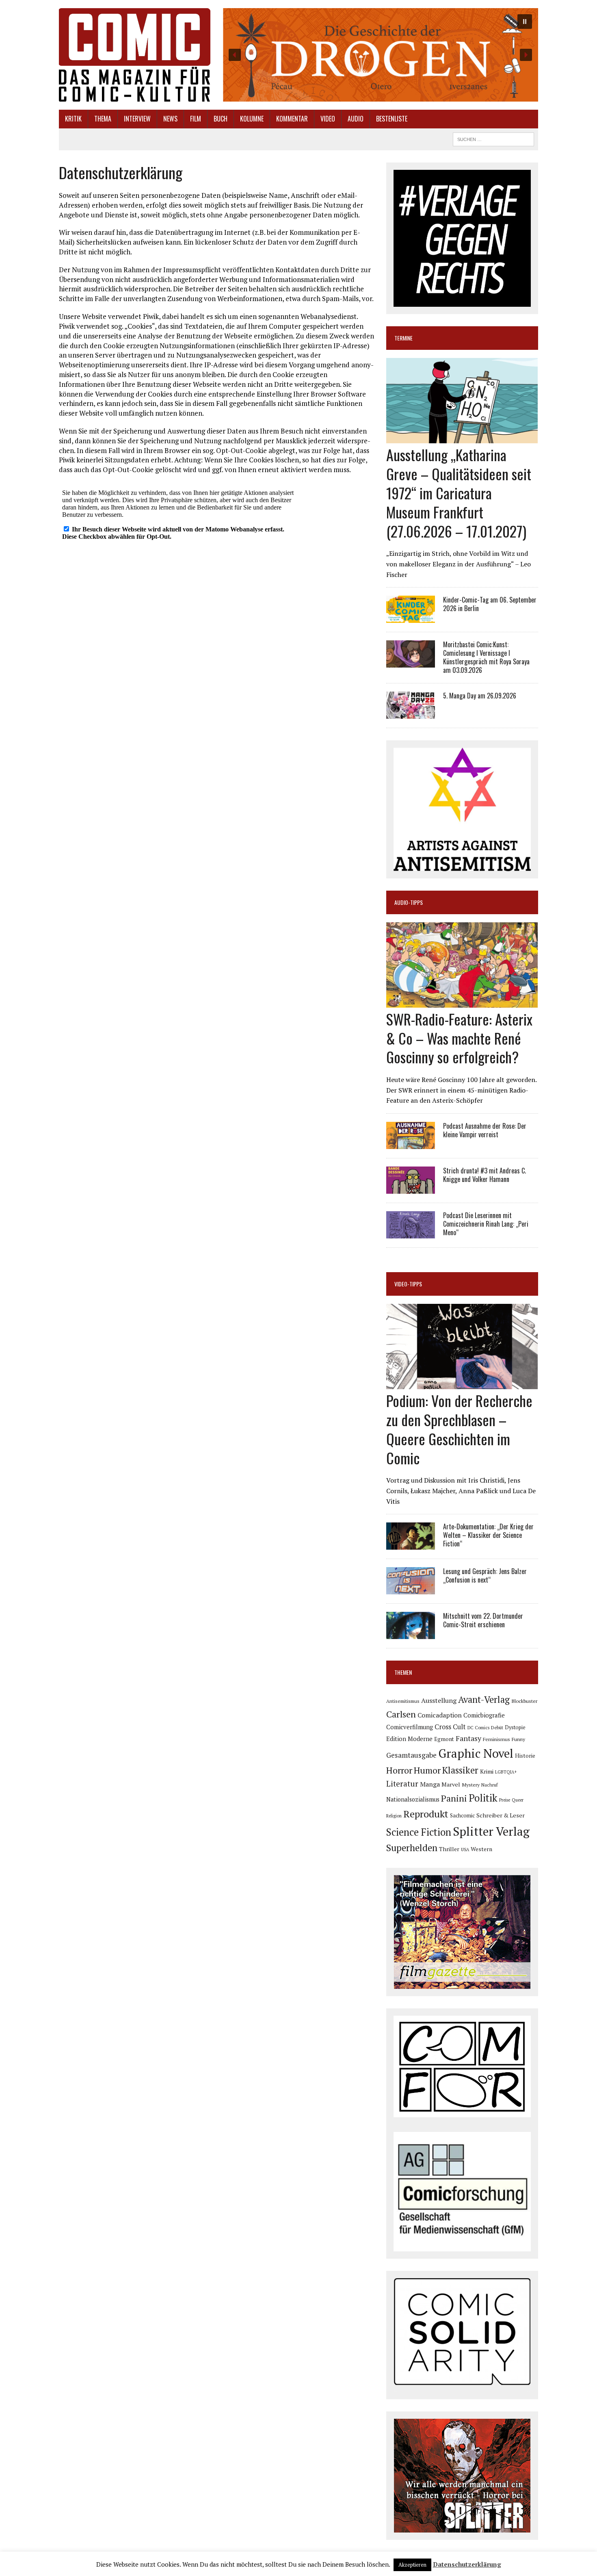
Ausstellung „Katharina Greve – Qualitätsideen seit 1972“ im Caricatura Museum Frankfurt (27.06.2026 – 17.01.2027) (459, 492)
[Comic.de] (135, 55)
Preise (505, 1800)
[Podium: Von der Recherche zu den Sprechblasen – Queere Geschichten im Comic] (462, 1384)
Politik (483, 1798)
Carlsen (401, 1714)
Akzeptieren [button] (412, 2565)
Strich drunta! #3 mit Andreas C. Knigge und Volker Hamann (485, 1175)
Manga (430, 1784)
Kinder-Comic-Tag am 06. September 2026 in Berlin (490, 604)
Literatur (402, 1783)
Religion (394, 1816)
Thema (103, 119)
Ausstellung (439, 1700)
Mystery (471, 1785)
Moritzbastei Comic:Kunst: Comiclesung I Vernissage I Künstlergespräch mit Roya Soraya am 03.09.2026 (486, 657)
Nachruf (490, 1785)
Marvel (451, 1784)
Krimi (487, 1771)
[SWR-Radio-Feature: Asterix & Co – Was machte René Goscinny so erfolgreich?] (462, 1002)
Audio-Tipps (409, 902)
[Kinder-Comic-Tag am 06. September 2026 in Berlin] (411, 618)
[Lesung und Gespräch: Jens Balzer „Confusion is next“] (411, 1589)
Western (481, 1849)
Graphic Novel (476, 1753)
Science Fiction (419, 1832)
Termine (403, 338)
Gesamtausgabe (411, 1755)
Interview (137, 119)
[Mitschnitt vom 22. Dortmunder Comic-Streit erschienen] (411, 1634)
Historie (525, 1756)
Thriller (449, 1849)
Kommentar (292, 119)
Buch (221, 119)
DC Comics (478, 1728)
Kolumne (252, 119)
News (170, 119)
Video (328, 119)
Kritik (73, 119)
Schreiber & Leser (501, 1815)
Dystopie (515, 1727)
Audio (356, 119)
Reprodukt (426, 1814)
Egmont (444, 1739)
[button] (380, 55)
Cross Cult (450, 1727)
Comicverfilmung (410, 1727)
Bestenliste (392, 119)
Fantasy (468, 1738)
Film (196, 119)
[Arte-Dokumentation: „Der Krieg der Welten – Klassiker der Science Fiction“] (411, 1544)
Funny (518, 1739)
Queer (518, 1800)
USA (465, 1850)
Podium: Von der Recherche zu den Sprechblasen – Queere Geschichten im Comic (459, 1429)
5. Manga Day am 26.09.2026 (480, 696)
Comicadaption (440, 1715)
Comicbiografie (484, 1715)
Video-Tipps (408, 1284)
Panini (454, 1798)
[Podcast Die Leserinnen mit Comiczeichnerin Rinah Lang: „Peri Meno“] (411, 1233)
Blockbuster (524, 1701)
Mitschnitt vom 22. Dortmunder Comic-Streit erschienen (483, 1620)
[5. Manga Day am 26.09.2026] (411, 713)
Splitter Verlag (491, 1831)
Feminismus (496, 1739)
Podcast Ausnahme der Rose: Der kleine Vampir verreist (485, 1130)
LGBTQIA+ (506, 1772)
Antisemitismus (403, 1701)
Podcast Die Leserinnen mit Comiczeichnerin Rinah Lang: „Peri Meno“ (486, 1224)
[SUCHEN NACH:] (493, 138)
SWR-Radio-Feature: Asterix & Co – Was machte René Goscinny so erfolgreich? (459, 1038)
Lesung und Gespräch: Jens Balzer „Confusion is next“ (485, 1575)
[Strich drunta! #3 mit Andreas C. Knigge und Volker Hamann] (411, 1188)
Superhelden (412, 1848)
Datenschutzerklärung (467, 2564)
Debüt (497, 1727)
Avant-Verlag (484, 1699)
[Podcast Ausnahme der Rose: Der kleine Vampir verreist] (411, 1143)
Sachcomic (462, 1816)
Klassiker (460, 1770)
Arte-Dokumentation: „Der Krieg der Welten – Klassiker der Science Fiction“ (488, 1535)
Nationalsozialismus (413, 1799)
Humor (427, 1770)
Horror (399, 1770)
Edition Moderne (409, 1739)
